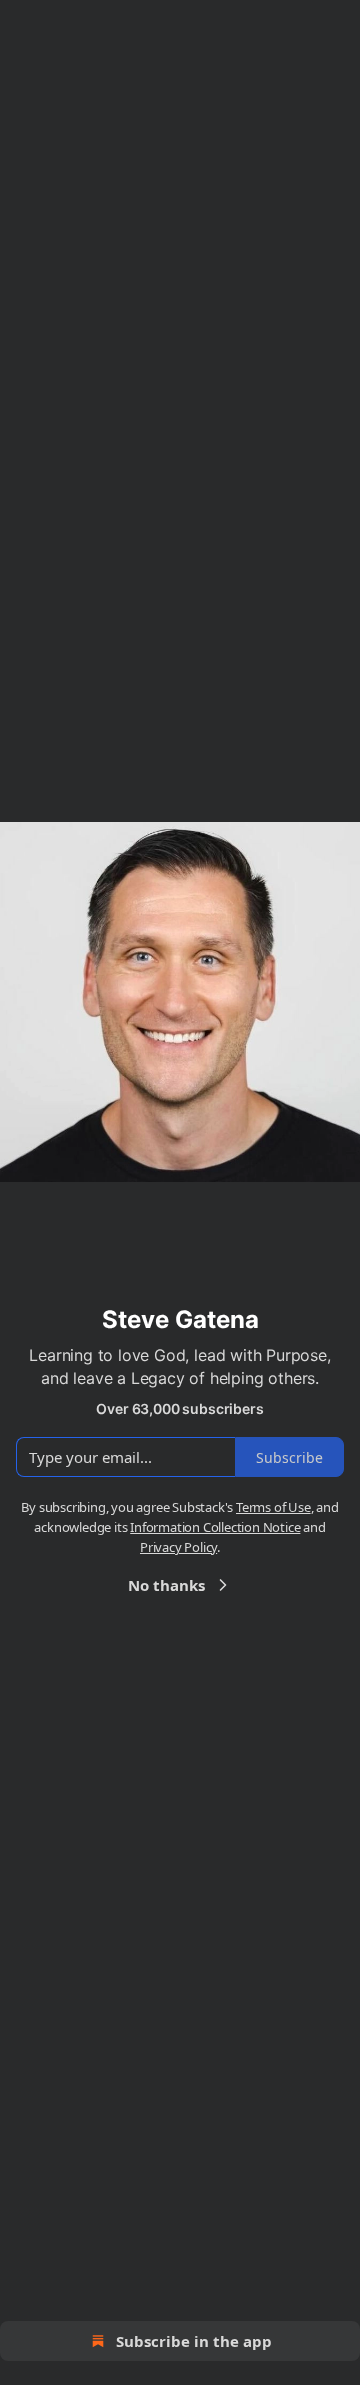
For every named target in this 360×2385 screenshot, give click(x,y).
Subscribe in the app (194, 2341)
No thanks (166, 1585)
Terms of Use (273, 1507)
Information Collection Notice (215, 1527)
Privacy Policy (178, 1547)
